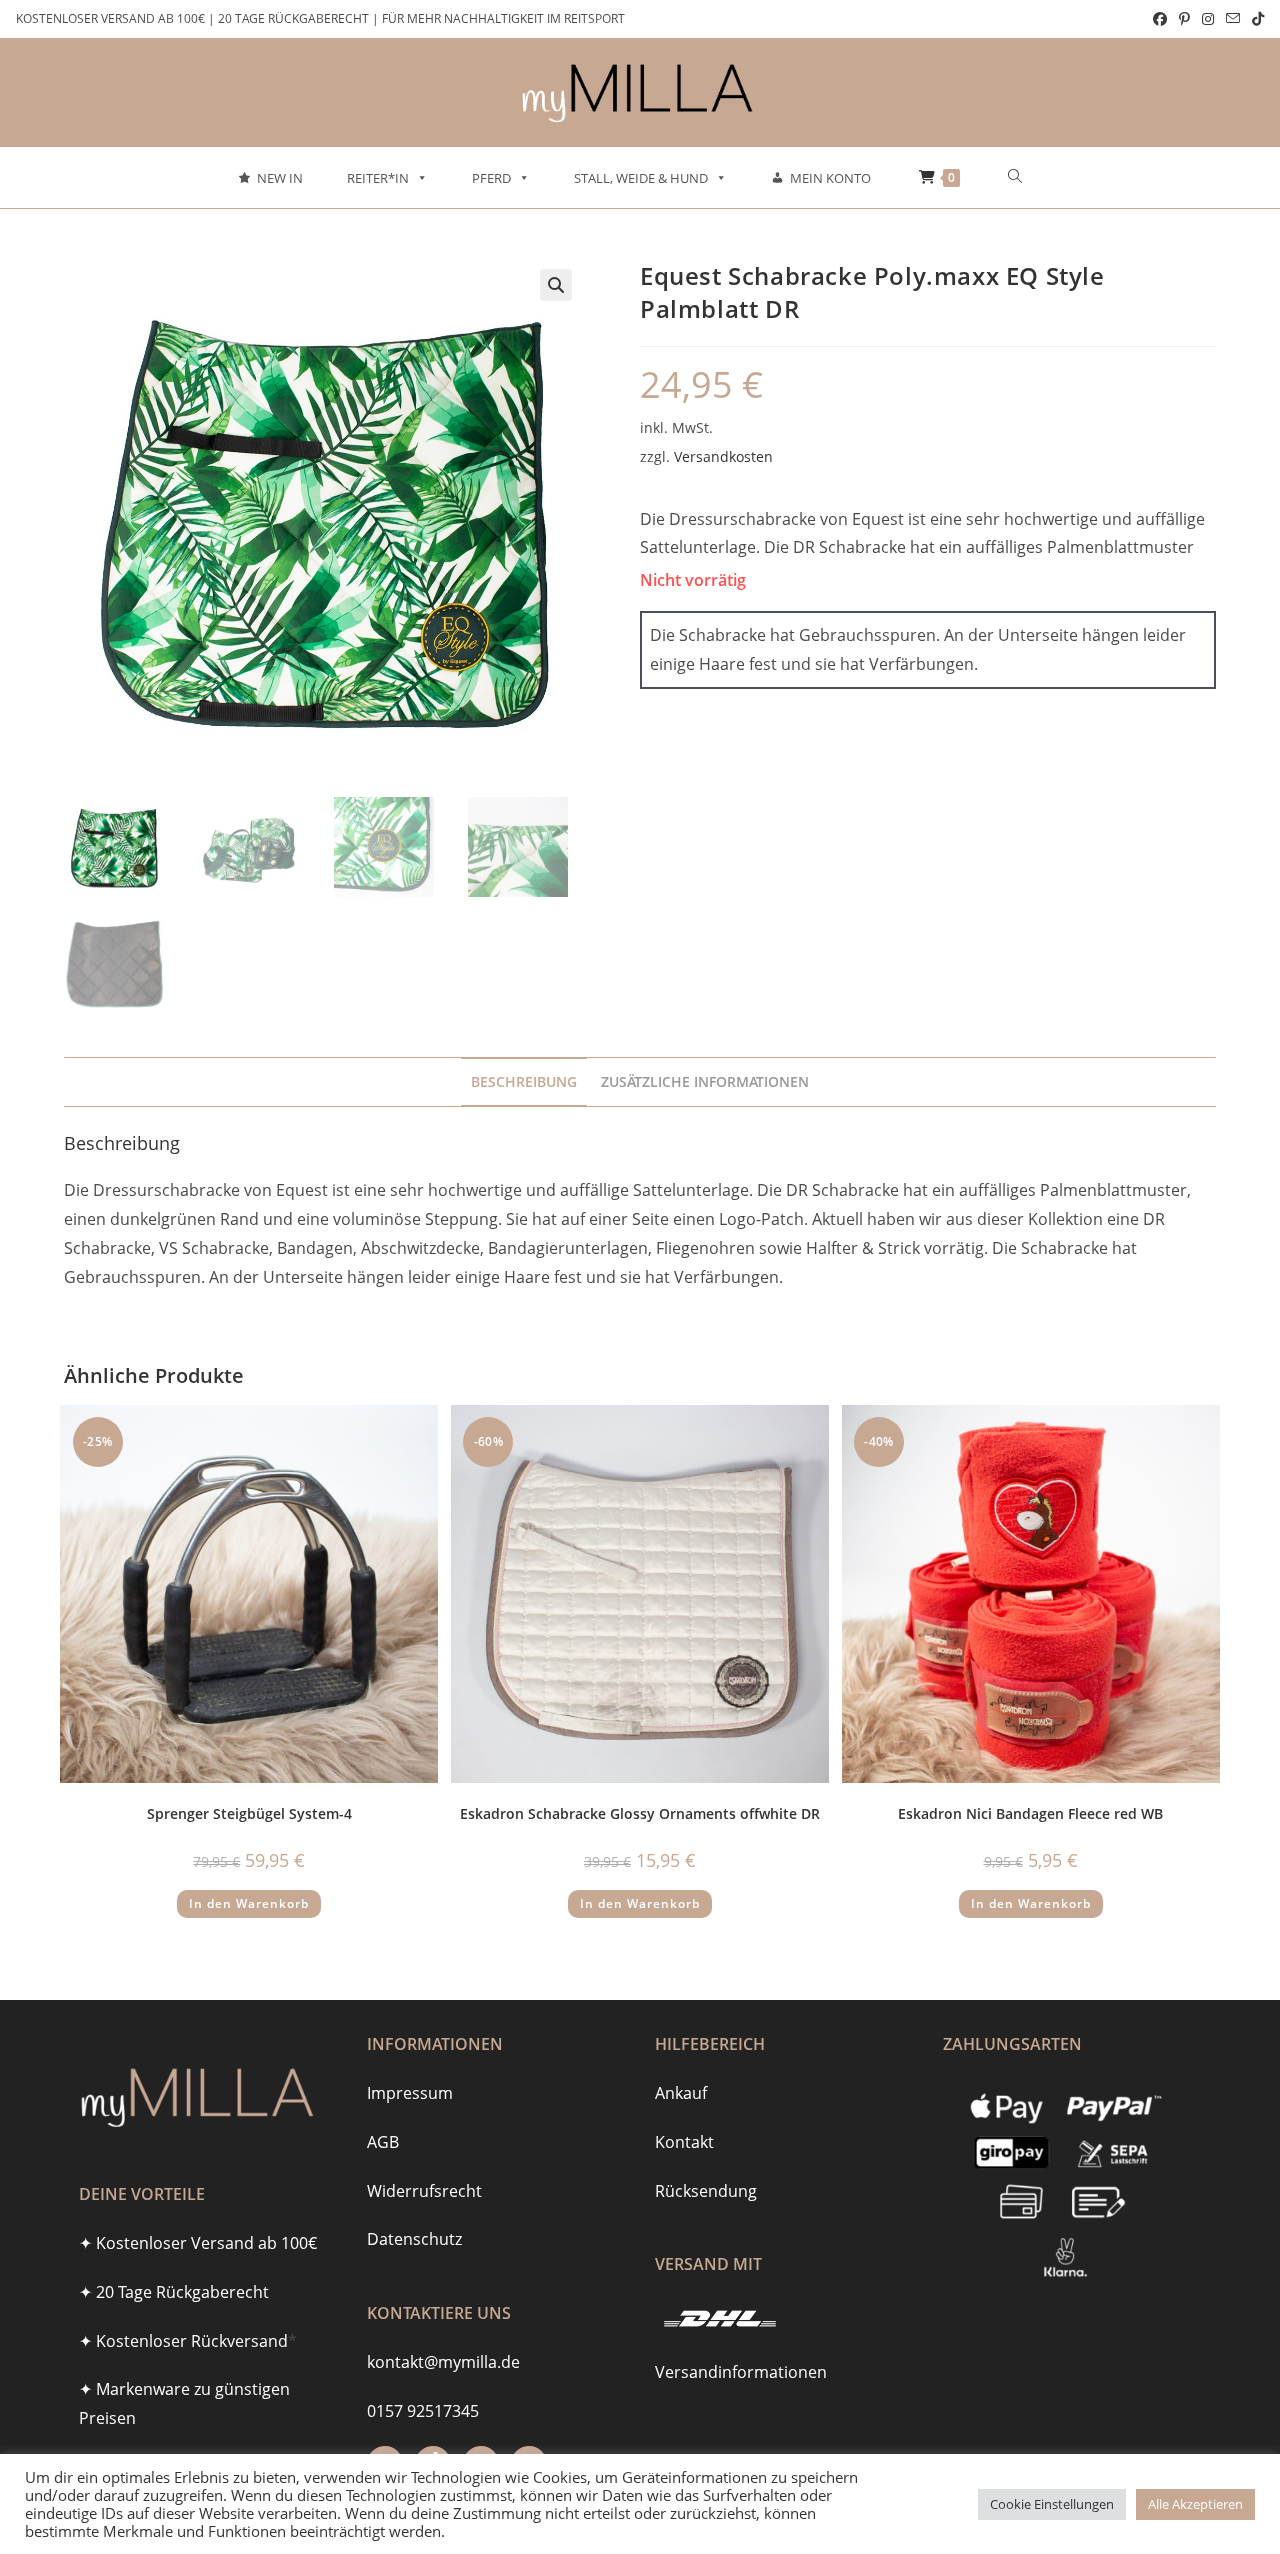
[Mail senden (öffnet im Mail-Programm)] (1233, 19)
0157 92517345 (423, 2411)
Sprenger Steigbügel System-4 (249, 1813)
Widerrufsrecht (424, 2191)
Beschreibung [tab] (524, 1081)
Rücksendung (706, 2191)
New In (280, 178)
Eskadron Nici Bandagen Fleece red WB (1030, 1813)
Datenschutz (414, 2239)
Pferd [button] (491, 178)
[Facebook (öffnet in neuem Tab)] (1160, 19)
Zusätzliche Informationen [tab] (705, 1081)
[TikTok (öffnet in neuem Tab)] (1255, 19)
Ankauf (681, 2093)
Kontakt (684, 2142)
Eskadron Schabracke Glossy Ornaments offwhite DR (640, 1813)
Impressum (410, 2093)
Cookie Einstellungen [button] (1052, 2504)
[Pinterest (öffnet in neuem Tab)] (1184, 19)
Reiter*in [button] (378, 178)
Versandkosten (723, 456)
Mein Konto (830, 178)
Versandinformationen (741, 2372)
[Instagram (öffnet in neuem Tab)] (1208, 19)
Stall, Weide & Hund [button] (641, 178)
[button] (556, 285)
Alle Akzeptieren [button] (1195, 2504)
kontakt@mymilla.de (443, 2362)
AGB (383, 2142)
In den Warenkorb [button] (249, 1903)
